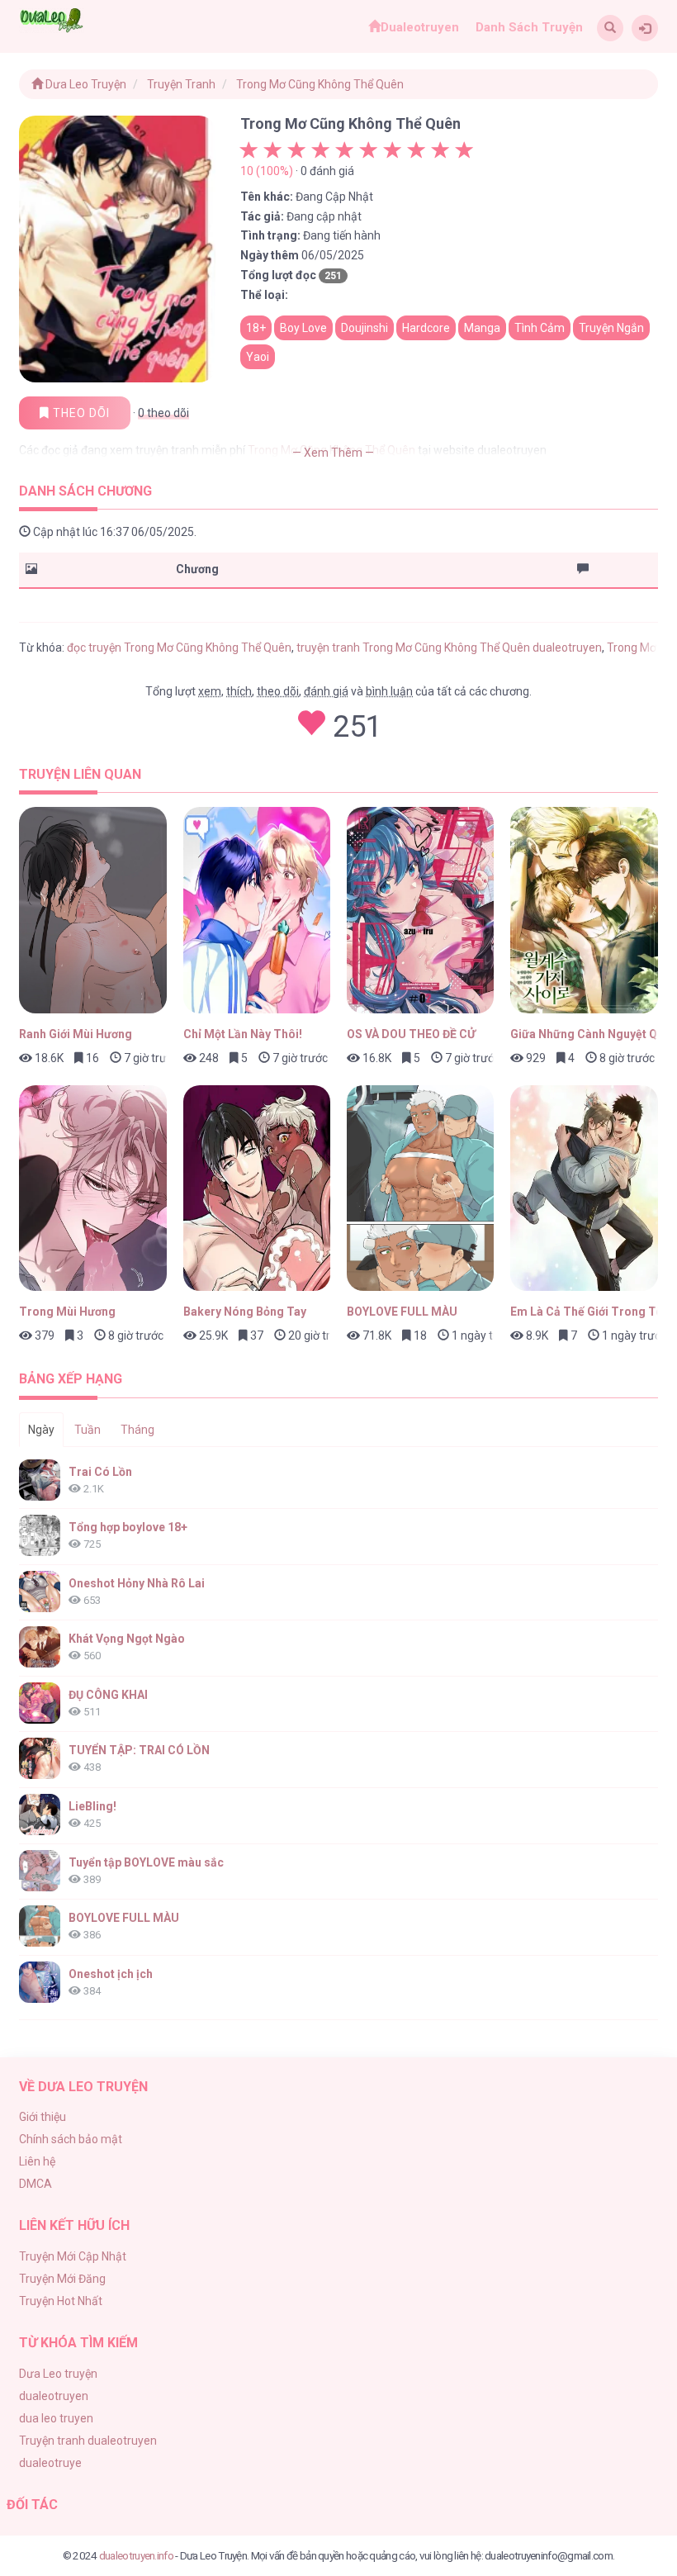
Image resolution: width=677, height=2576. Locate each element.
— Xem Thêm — (333, 453)
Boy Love (303, 328)
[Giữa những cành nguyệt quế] (584, 910)
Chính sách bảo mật (71, 2139)
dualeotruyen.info (136, 2555)
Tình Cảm (540, 328)
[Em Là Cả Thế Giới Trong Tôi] (584, 1188)
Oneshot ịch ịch (111, 1974)
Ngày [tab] (41, 1430)
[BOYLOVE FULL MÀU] (420, 1188)
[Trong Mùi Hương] (92, 1188)
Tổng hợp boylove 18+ (128, 1527)
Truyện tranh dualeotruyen (88, 2441)
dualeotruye (50, 2463)
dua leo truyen (56, 2418)
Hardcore (426, 328)
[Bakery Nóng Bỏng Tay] (257, 1188)
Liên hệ (37, 2161)
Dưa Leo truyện (58, 2374)
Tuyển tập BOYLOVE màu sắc (146, 1862)
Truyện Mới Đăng (62, 2279)
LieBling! (92, 1806)
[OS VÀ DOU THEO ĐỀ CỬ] (420, 910)
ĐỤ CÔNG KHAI (108, 1695)
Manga (482, 328)
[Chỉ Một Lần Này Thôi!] (257, 910)
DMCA (36, 2184)
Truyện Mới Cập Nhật (73, 2256)
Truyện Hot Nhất (61, 2301)
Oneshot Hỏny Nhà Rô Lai (137, 1583)
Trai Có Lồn (100, 1472)
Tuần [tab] (88, 1430)
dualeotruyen (54, 2396)
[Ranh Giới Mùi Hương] (92, 910)
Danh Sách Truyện (529, 27)
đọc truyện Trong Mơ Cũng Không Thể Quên (179, 648)
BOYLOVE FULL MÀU (124, 1918)
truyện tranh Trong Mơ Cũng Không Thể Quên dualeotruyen (449, 648)
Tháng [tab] (137, 1430)
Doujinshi (365, 328)
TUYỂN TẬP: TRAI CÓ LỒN (139, 1750)
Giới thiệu (43, 2117)
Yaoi (258, 357)
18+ (256, 328)
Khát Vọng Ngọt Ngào (127, 1639)
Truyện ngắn (611, 328)
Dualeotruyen (420, 27)
